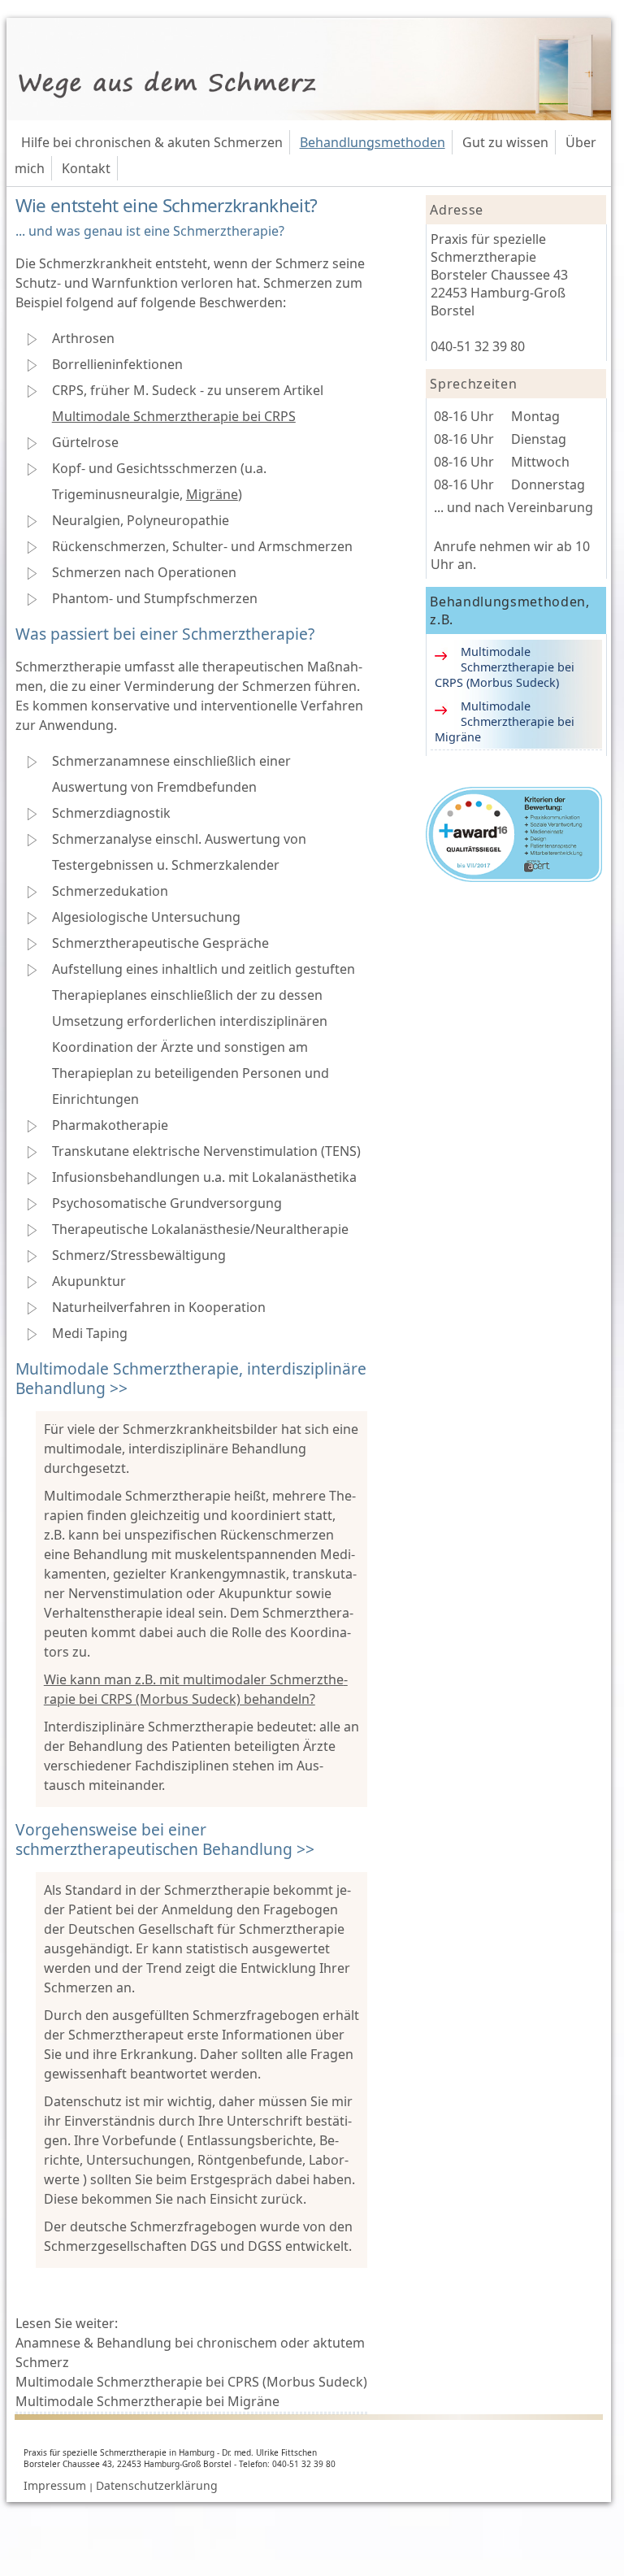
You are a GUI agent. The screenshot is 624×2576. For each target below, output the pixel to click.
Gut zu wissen (505, 142)
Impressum (55, 2485)
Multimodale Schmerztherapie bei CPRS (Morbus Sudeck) (191, 2382)
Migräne (212, 494)
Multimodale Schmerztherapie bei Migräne (147, 2401)
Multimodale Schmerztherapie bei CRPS (174, 416)
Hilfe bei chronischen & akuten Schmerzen (152, 142)
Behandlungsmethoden (373, 142)
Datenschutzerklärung (157, 2485)
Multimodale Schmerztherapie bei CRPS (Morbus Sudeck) (505, 667)
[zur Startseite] (309, 115)
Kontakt (86, 168)
